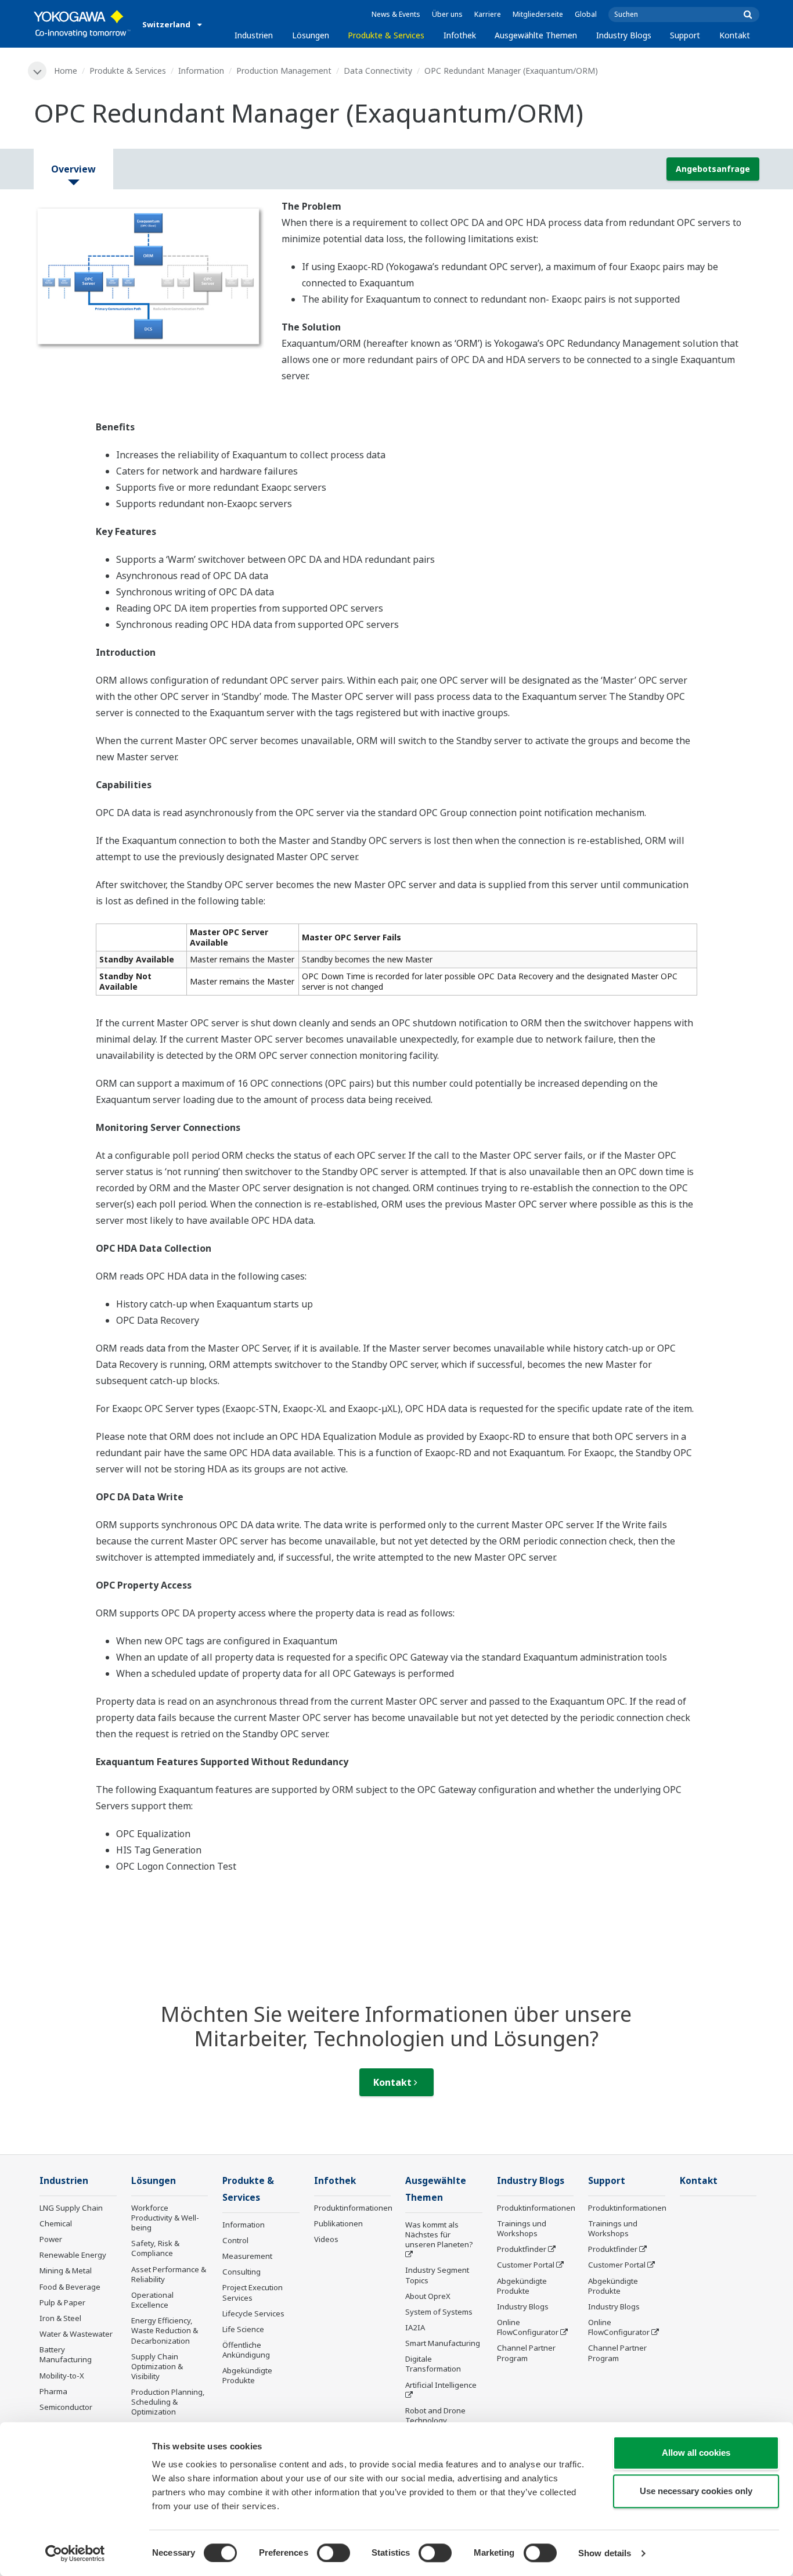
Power (51, 2239)
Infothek (460, 35)
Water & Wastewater (76, 2334)
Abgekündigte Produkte (247, 2375)
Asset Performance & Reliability (169, 2274)
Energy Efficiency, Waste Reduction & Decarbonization (165, 2330)
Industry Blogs (624, 35)
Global (586, 14)
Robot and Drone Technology (435, 2415)
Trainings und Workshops (522, 2228)
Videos (326, 2239)
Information (201, 71)
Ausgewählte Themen (536, 35)
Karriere (488, 14)
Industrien (254, 35)
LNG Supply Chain (71, 2208)
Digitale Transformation (433, 2364)
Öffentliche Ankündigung (246, 2350)
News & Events (396, 14)
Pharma (53, 2391)
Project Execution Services (253, 2292)
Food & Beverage (70, 2287)
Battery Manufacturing (66, 2354)
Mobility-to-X (62, 2376)
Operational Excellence (152, 2300)
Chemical (56, 2223)
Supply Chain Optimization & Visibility (157, 2366)
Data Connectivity (378, 71)
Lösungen (311, 35)
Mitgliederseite (538, 14)
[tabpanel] (149, 277)
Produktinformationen (353, 2208)
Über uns (447, 14)
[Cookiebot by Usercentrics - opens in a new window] (75, 2553)
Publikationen (338, 2223)
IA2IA (415, 2327)
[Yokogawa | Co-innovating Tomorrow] (82, 24)
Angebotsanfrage (713, 169)
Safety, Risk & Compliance (155, 2248)
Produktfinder (522, 2249)
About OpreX (428, 2296)
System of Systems (439, 2312)
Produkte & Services (386, 35)
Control (235, 2240)
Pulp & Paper (62, 2302)
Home (66, 71)
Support (685, 35)
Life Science (243, 2329)
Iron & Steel (60, 2318)
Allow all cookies (696, 2453)
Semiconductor (66, 2407)
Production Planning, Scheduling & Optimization (168, 2402)
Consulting (241, 2272)
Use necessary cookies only (696, 2491)
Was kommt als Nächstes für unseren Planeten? (439, 2234)
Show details (605, 2553)
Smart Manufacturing (443, 2343)
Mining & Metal (66, 2270)
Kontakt (735, 35)
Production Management (284, 71)
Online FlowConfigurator (528, 2327)
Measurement (247, 2256)
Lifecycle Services (253, 2313)
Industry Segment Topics (437, 2275)
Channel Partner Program (526, 2353)
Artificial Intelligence (441, 2385)
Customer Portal (526, 2265)
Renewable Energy (73, 2255)
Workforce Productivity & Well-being (165, 2218)
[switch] (334, 2553)
